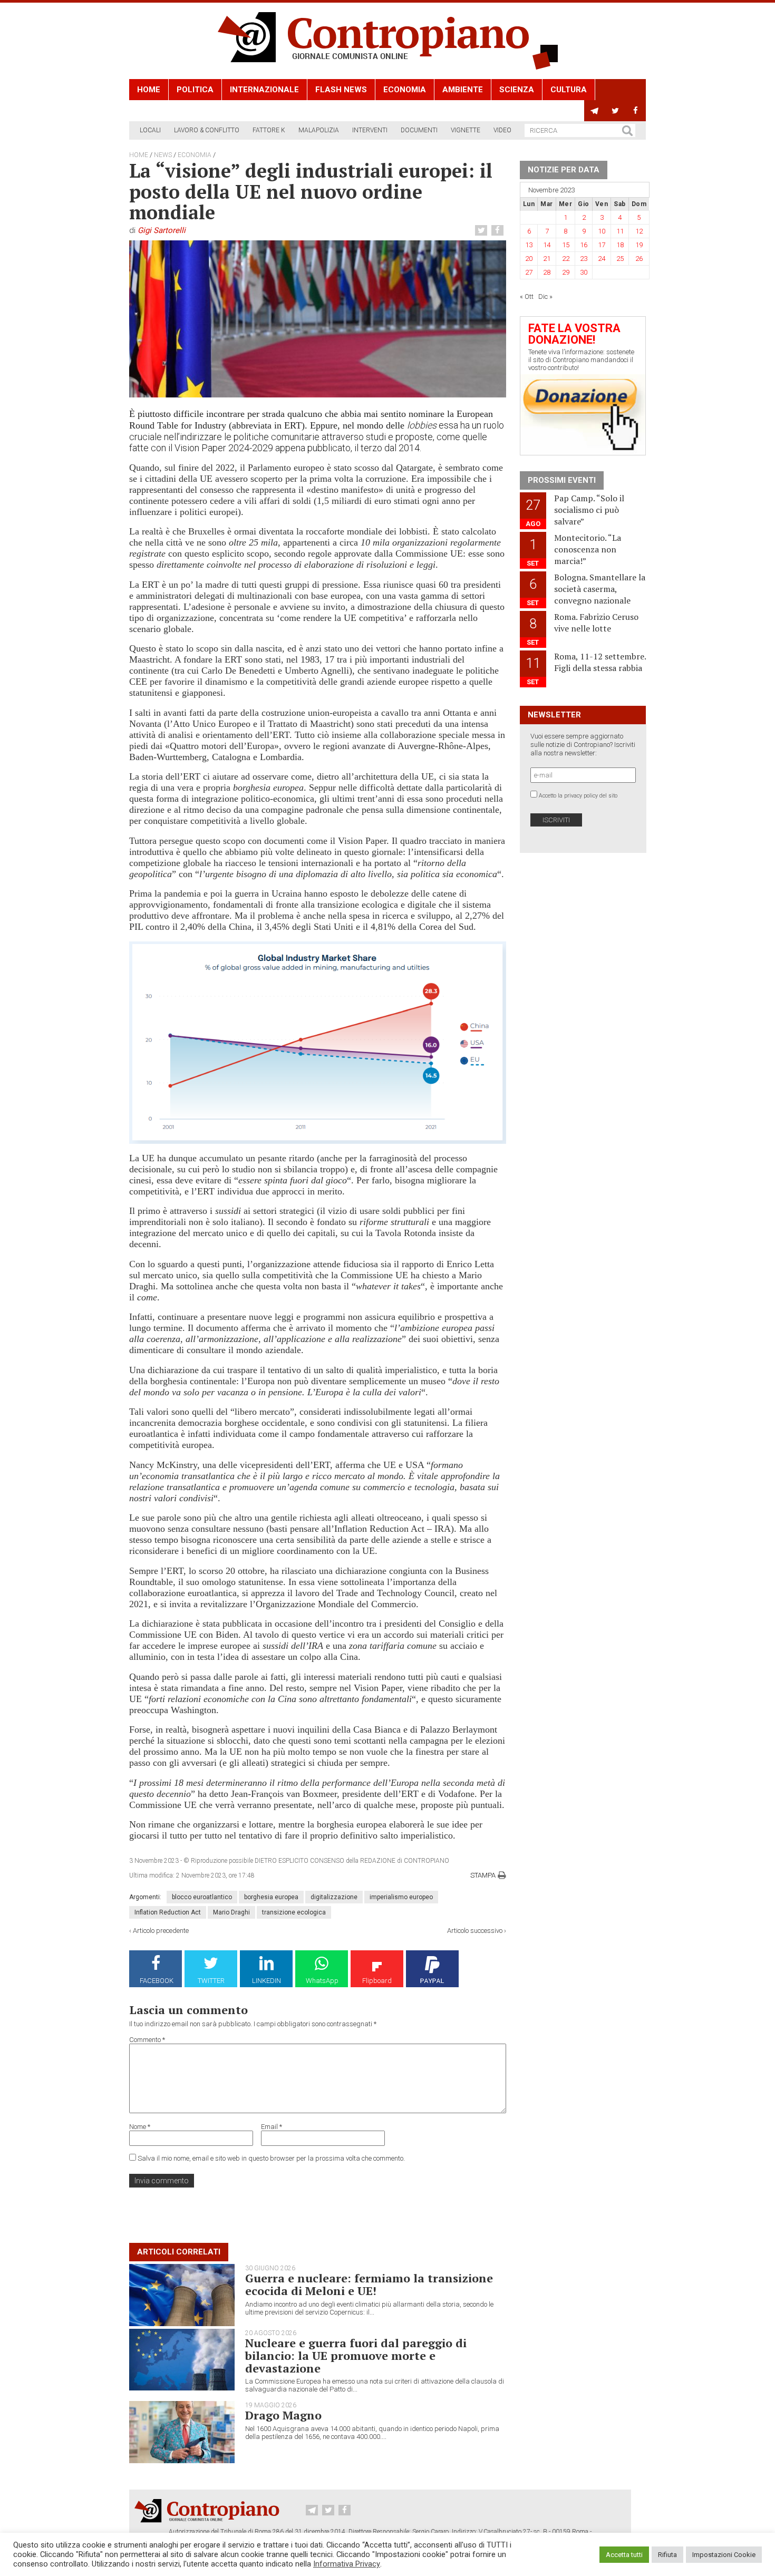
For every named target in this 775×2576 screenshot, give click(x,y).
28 (547, 272)
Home (149, 90)
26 (639, 259)
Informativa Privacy (347, 2564)
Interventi (370, 130)
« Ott (527, 297)
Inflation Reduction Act (168, 1912)
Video (502, 130)
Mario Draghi (231, 1912)
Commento (147, 2040)
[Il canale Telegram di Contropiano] (594, 111)
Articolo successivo (475, 1931)
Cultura (569, 90)
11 (620, 231)
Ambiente (463, 90)
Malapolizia (319, 130)
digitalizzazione (334, 1897)
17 (602, 245)
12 (639, 231)
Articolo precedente (161, 1931)
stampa (483, 1875)
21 (547, 259)
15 (566, 245)
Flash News (341, 90)
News (163, 155)
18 (620, 245)
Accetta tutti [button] (624, 2555)
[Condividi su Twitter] (482, 231)
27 (529, 272)
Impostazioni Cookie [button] (724, 2555)
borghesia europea (271, 1897)
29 (566, 272)
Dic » (545, 297)
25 (620, 259)
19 (639, 245)
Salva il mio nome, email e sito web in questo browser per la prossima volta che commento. (271, 2158)
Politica (195, 90)
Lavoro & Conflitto (207, 130)
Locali (150, 130)
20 (529, 259)
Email (272, 2127)
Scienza (517, 90)
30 (584, 272)
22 (566, 259)
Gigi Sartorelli (162, 230)
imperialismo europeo (401, 1897)
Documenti (419, 130)
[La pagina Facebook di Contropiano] (636, 111)
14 (547, 245)
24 (602, 259)
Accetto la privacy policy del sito (578, 796)
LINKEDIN (267, 1981)
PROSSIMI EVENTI (562, 480)
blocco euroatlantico (202, 1897)
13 (529, 245)
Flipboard (377, 1981)
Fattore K (269, 130)
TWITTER (211, 1981)
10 (602, 231)
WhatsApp (322, 1981)
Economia (405, 90)
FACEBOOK (157, 1981)
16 (584, 245)
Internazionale (264, 90)
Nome (140, 2127)
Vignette (466, 130)
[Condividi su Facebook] (499, 231)
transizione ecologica (294, 1912)
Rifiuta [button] (667, 2555)
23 (584, 259)
